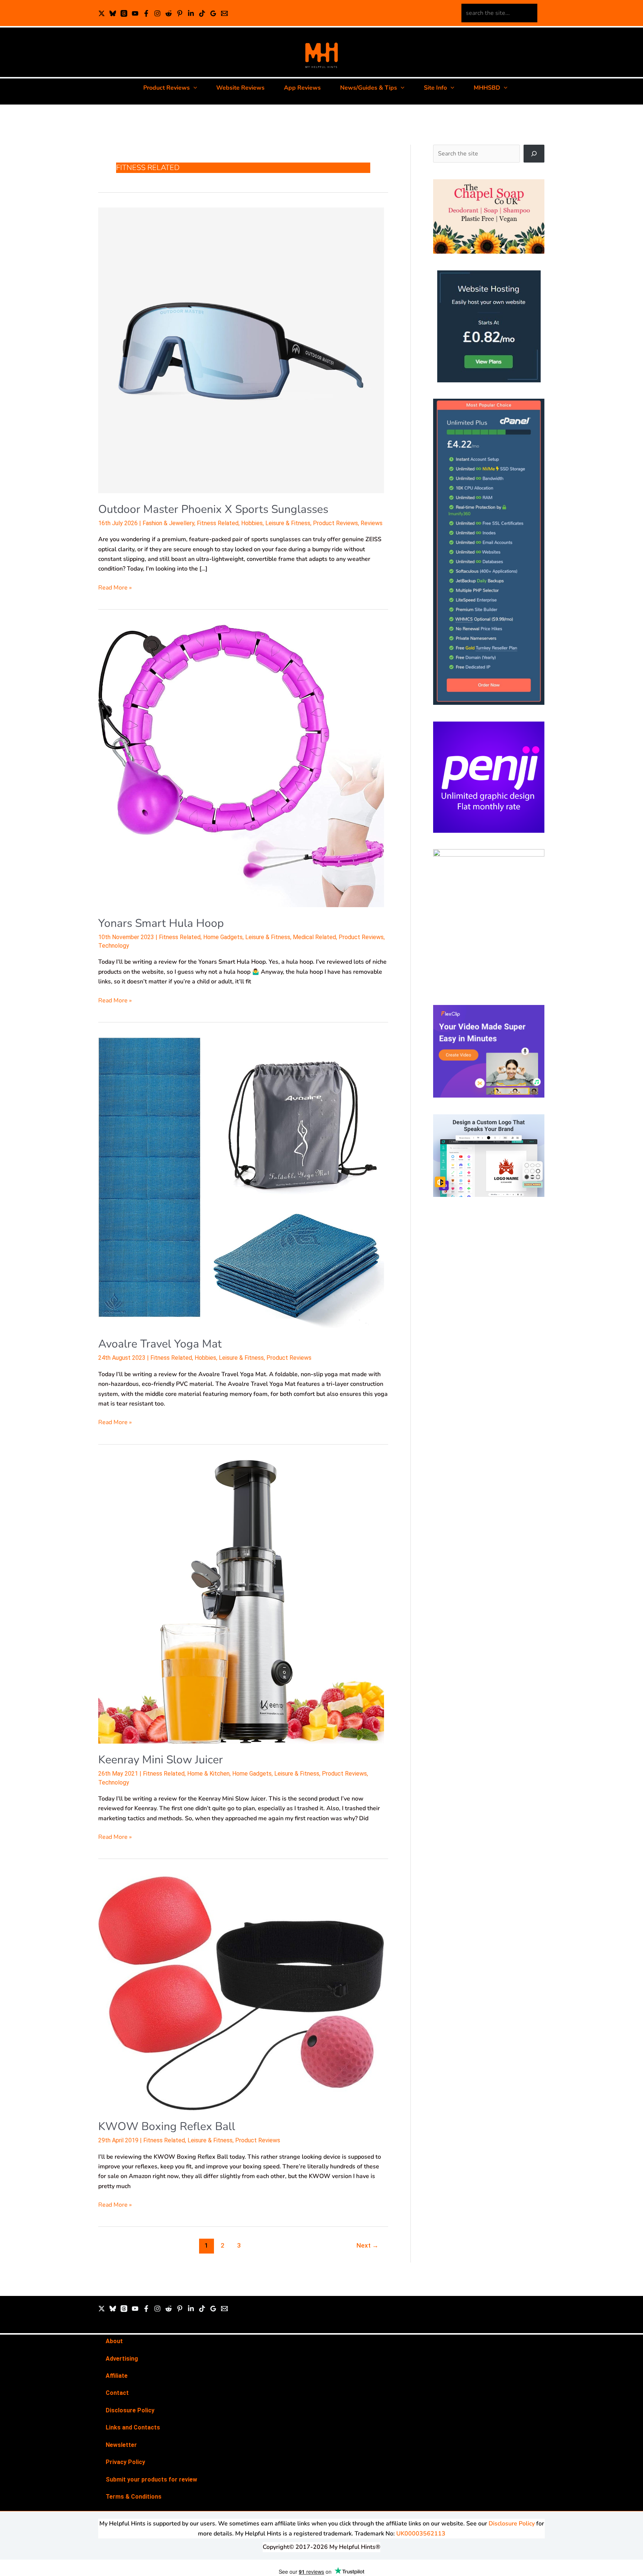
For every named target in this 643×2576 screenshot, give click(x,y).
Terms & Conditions (134, 2497)
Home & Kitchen (208, 1774)
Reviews (372, 523)
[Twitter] (102, 2309)
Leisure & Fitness (288, 523)
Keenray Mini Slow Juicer (161, 1760)
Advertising (122, 2359)
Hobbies (252, 523)
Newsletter (121, 2445)
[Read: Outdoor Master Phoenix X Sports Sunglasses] (241, 350)
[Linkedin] (191, 13)
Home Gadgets (223, 937)
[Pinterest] (180, 13)
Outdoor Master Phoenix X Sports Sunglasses (213, 509)
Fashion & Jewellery (168, 523)
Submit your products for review (151, 2479)
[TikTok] (202, 13)
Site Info (435, 88)
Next (367, 2245)
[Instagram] (157, 13)
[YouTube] (135, 13)
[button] (193, 88)
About (114, 2341)
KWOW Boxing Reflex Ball (167, 2127)
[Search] (534, 154)
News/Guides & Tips (369, 88)
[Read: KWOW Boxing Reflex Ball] (241, 1992)
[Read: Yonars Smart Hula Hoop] (241, 765)
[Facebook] (146, 13)
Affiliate (117, 2376)
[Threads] (124, 13)
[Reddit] (169, 13)
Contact (117, 2393)
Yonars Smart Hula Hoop (161, 923)
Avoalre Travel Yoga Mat (160, 1344)
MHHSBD (487, 88)
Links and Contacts (133, 2427)
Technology (114, 946)
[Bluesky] (113, 13)
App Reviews (302, 88)
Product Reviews (167, 88)
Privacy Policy (125, 2462)
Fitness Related (218, 523)
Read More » (115, 587)
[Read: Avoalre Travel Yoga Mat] (241, 1182)
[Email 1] (224, 13)
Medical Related (314, 937)
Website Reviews (240, 88)
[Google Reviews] (213, 13)
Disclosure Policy (130, 2410)
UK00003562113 (421, 2534)
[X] (102, 13)
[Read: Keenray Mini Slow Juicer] (241, 1601)
